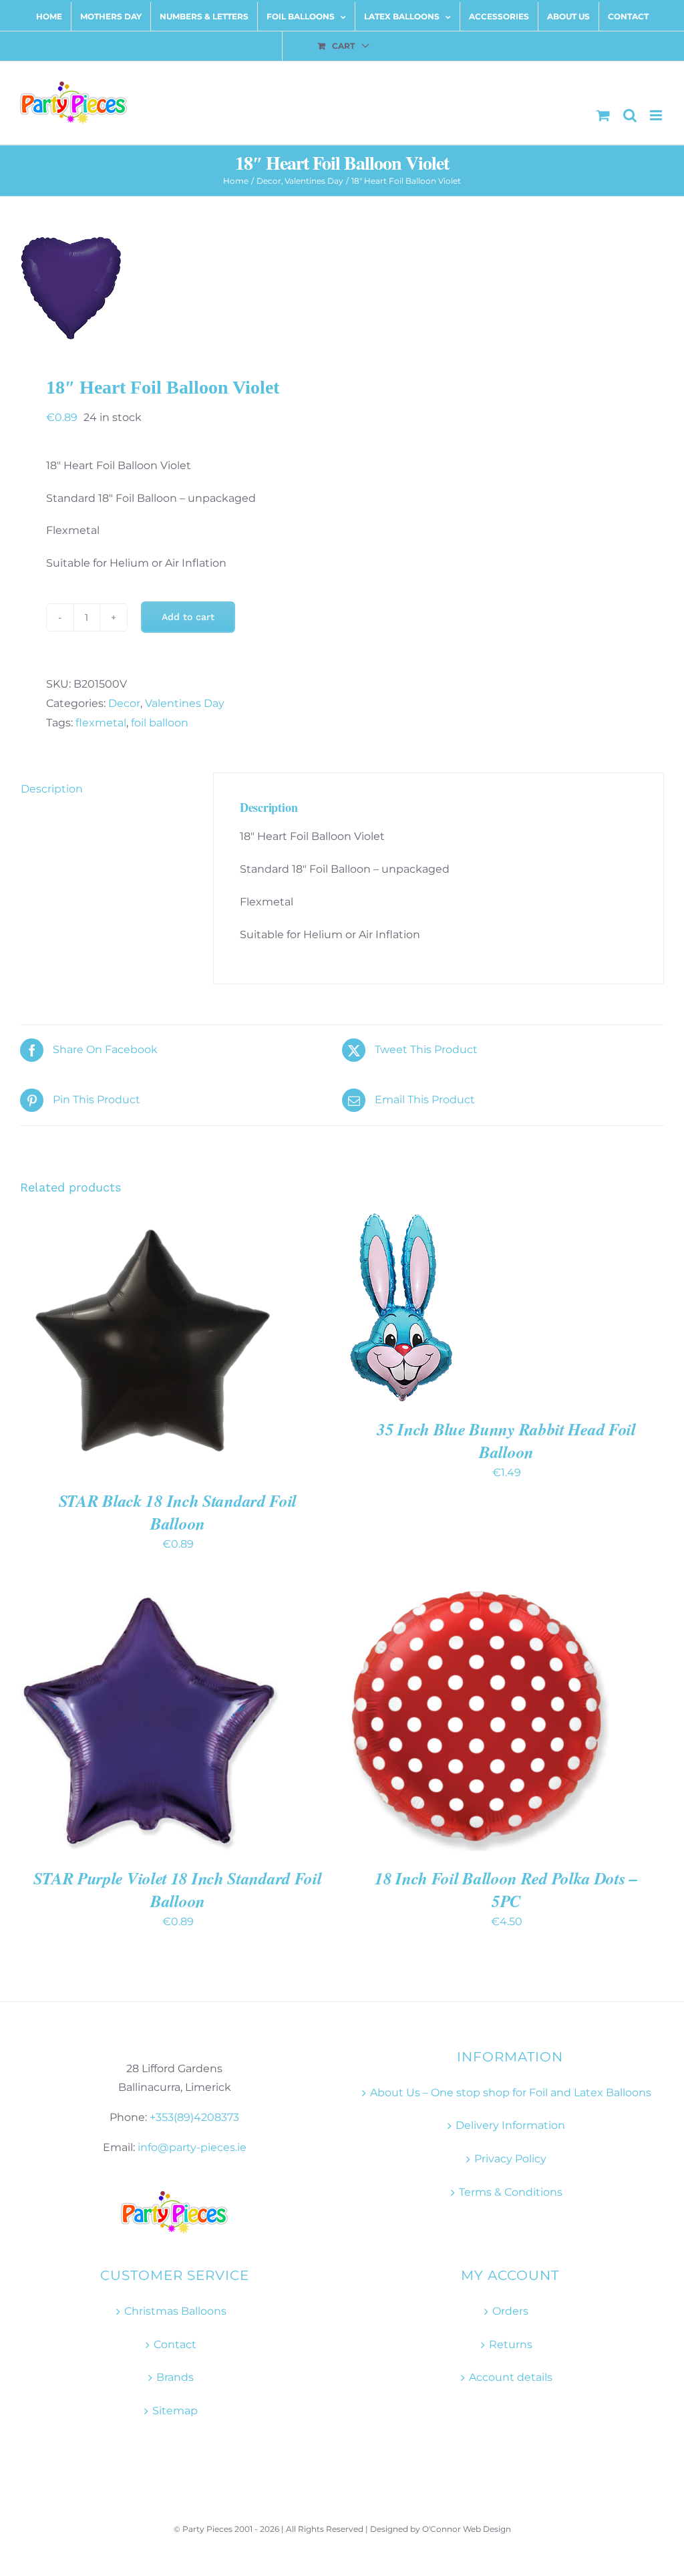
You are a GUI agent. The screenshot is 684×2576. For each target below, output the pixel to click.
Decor (124, 703)
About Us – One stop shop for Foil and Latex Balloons (511, 2093)
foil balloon (160, 723)
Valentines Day (185, 703)
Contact (175, 2344)
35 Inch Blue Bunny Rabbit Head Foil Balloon (506, 1440)
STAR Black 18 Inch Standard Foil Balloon (178, 1512)
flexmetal (101, 723)
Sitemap (175, 2411)
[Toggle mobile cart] (603, 115)
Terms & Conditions (511, 2192)
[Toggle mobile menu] (657, 115)
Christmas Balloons (175, 2311)
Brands (175, 2377)
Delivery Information (510, 2125)
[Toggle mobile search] (630, 115)
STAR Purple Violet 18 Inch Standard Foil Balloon (177, 1889)
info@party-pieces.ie (192, 2147)
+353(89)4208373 (194, 2117)
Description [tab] (52, 789)
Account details (511, 2377)
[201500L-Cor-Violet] (342, 288)
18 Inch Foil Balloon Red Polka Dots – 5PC (506, 1889)
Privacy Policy (510, 2159)
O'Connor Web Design (467, 2529)
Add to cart (188, 617)
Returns (511, 2344)
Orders (510, 2311)
